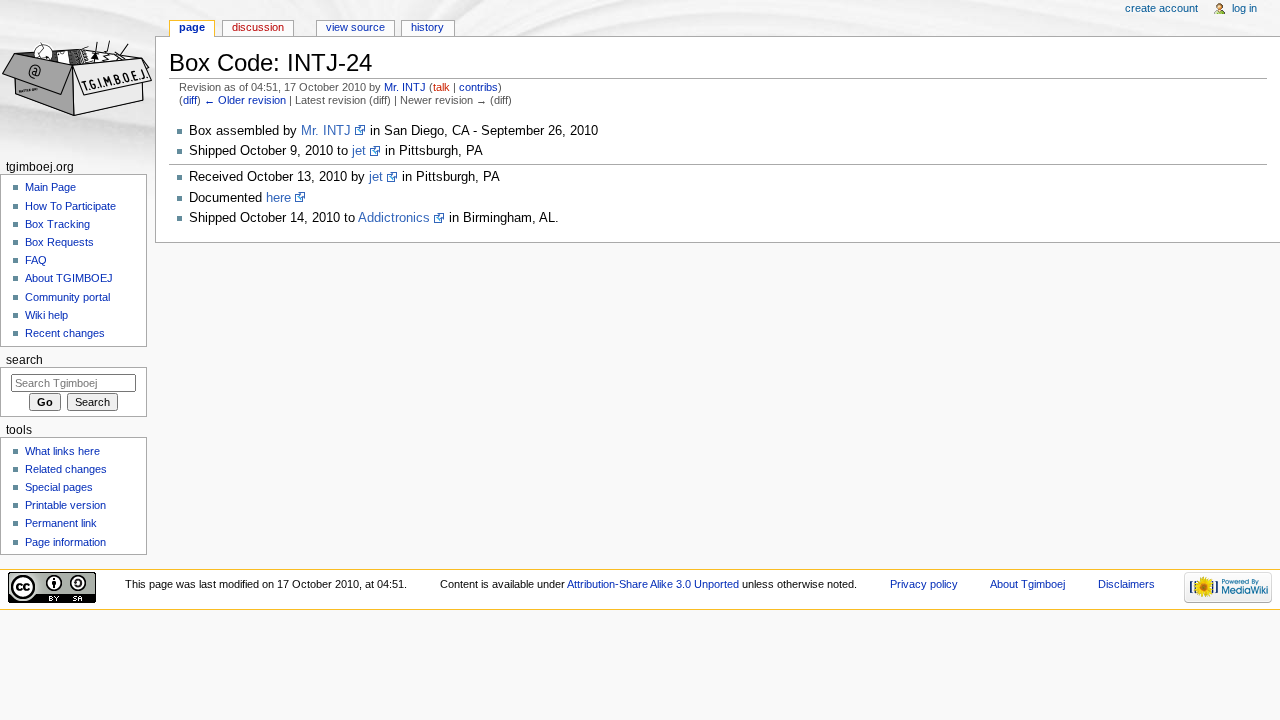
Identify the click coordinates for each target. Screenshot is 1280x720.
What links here (62, 451)
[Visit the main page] (77, 77)
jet (359, 151)
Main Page (50, 187)
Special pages (59, 487)
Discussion (258, 27)
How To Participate (70, 206)
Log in (1244, 8)
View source (355, 27)
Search (24, 360)
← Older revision (245, 100)
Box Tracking (57, 224)
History (427, 27)
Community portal (67, 297)
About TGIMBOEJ (69, 278)
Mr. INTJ (326, 131)
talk (441, 87)
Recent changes (65, 333)
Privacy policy (924, 584)
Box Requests (59, 242)
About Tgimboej (1027, 584)
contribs (478, 87)
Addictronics (394, 218)
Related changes (66, 469)
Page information (65, 542)
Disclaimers (1126, 584)
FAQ (36, 260)
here (278, 198)
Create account (1161, 8)
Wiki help (46, 315)
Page (192, 27)
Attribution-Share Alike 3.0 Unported (653, 584)
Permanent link (61, 523)
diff (190, 100)
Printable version (65, 505)
